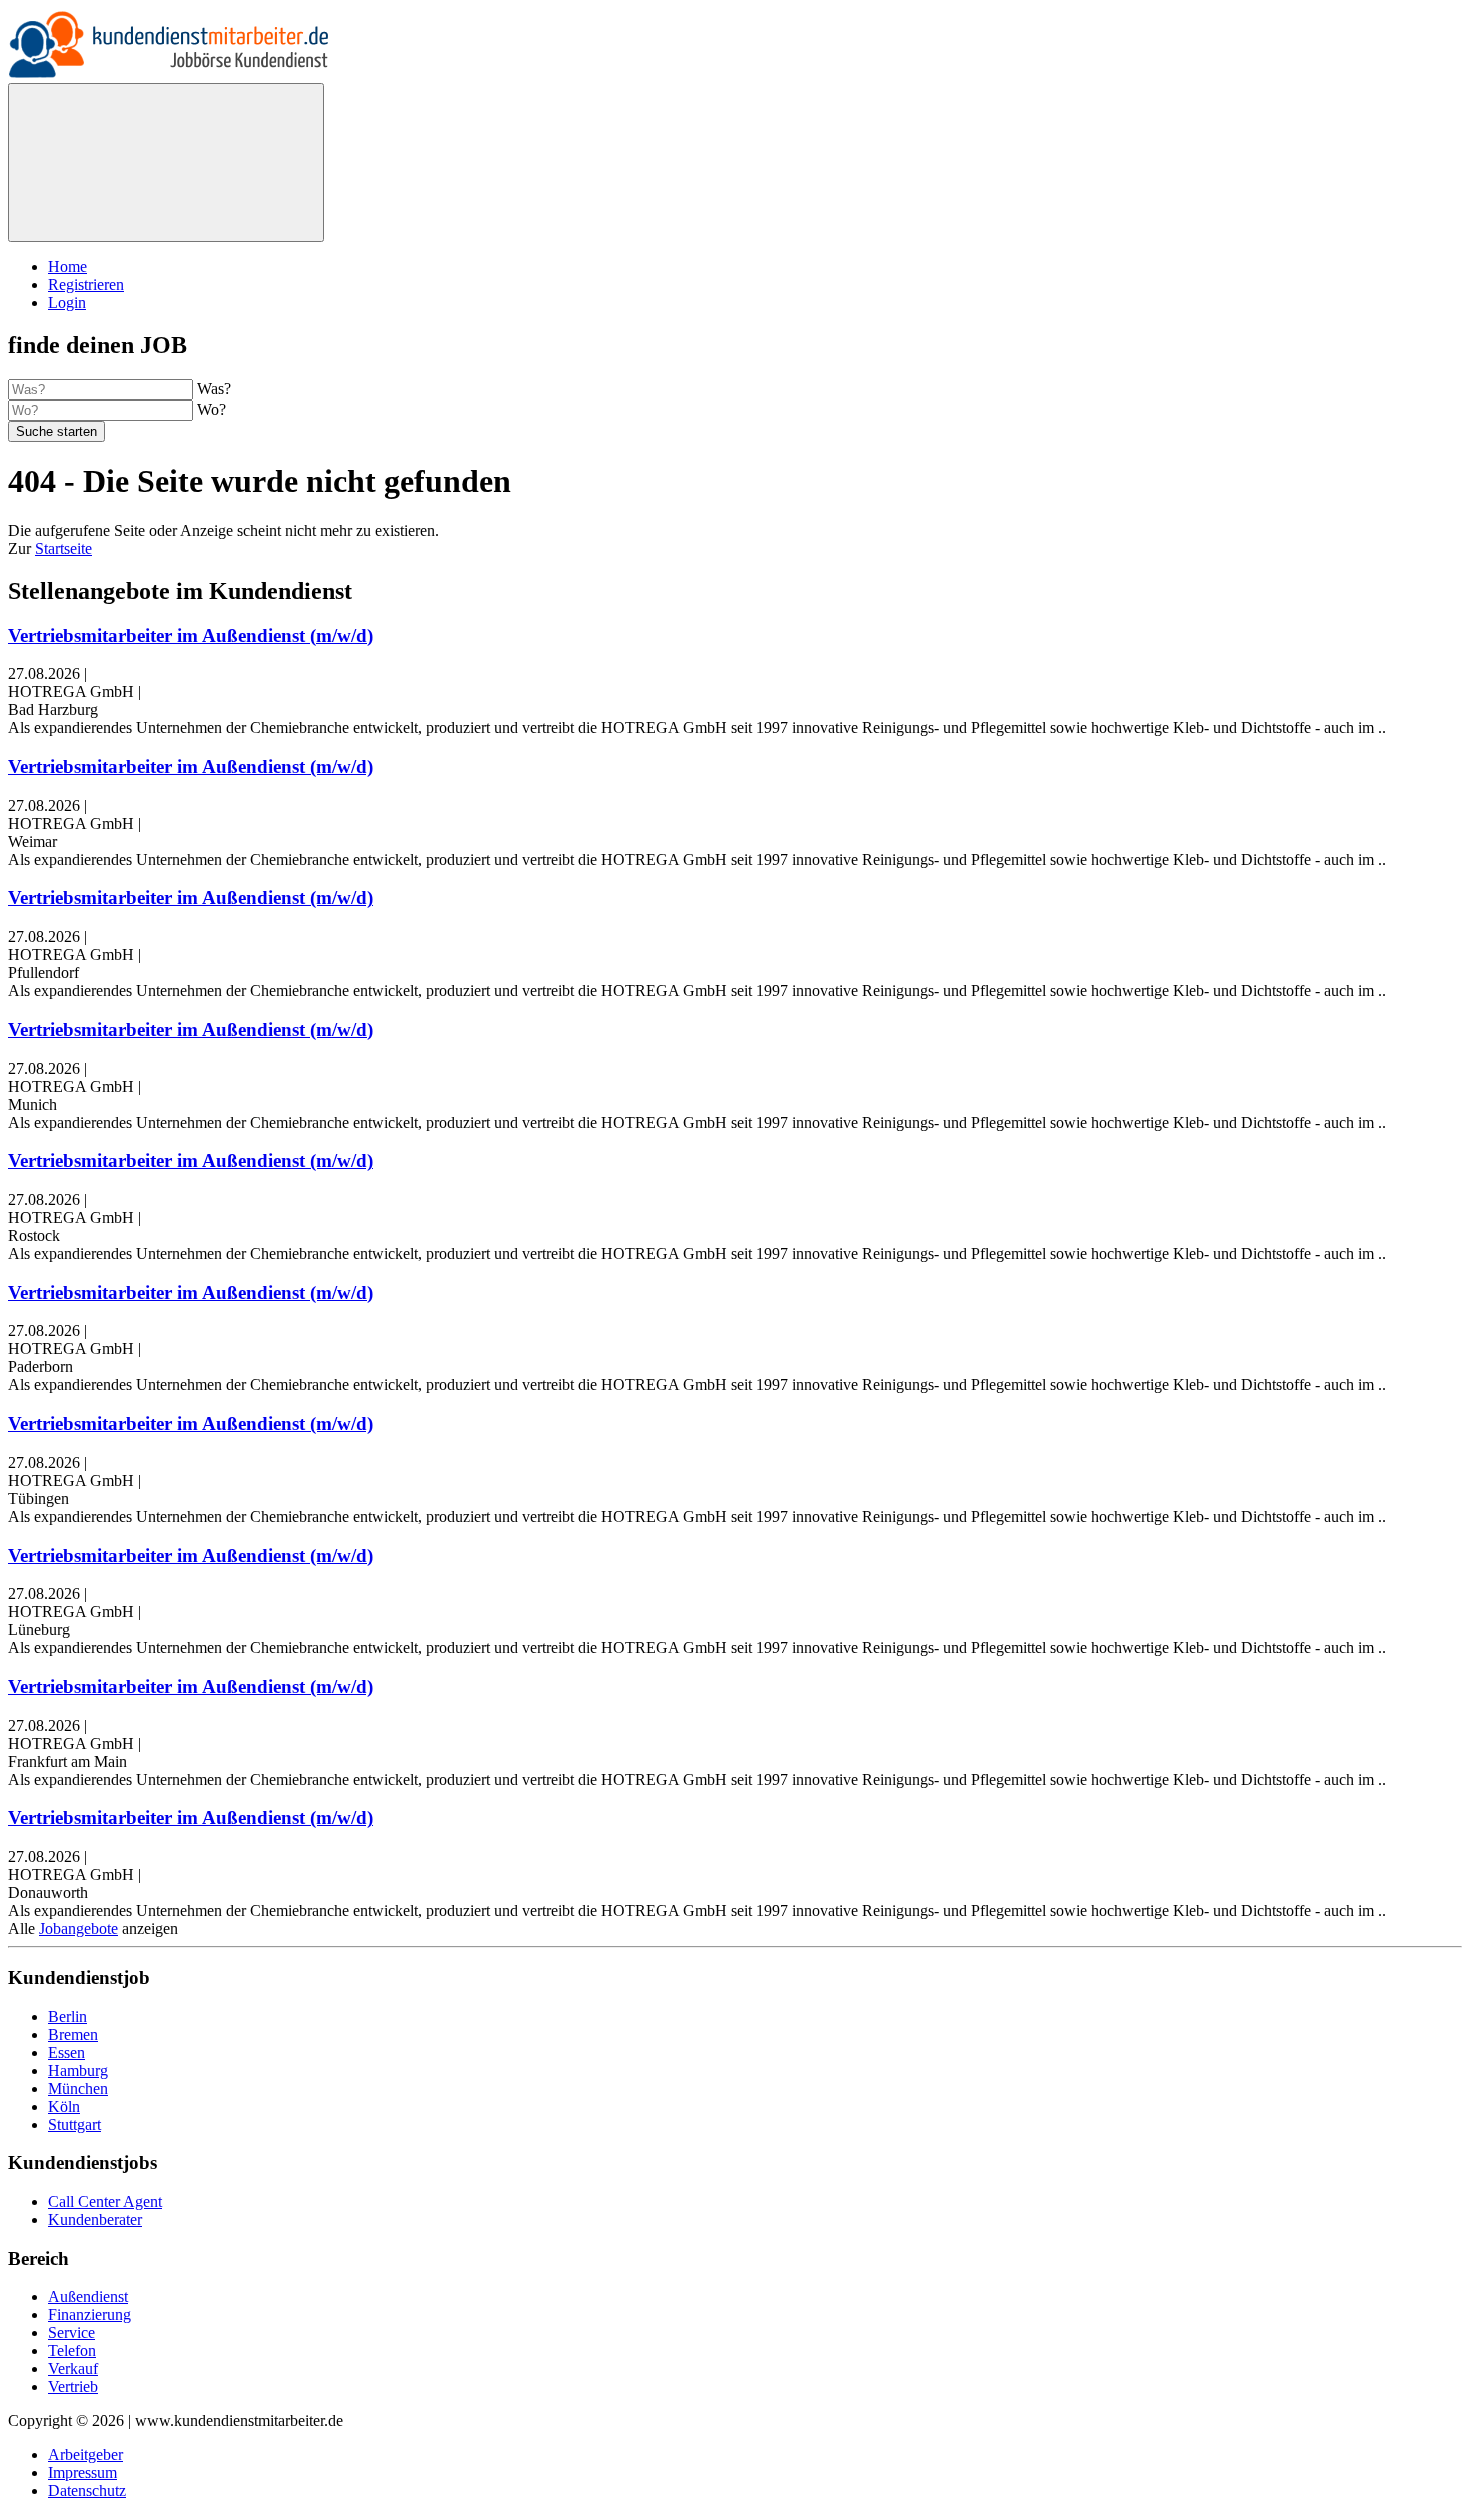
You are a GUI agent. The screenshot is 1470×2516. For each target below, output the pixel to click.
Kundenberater (95, 2219)
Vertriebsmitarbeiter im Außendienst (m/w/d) (190, 635)
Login (67, 302)
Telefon (72, 2350)
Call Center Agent (105, 2201)
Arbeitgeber (85, 2454)
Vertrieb (73, 2386)
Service (71, 2332)
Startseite (63, 548)
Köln (64, 2106)
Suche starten (56, 431)
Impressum (82, 2472)
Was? (214, 388)
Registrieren (86, 284)
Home (67, 266)
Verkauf (73, 2368)
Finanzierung (89, 2314)
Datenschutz (87, 2490)
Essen (66, 2052)
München (78, 2088)
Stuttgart (74, 2124)
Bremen (73, 2034)
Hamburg (78, 2070)
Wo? (211, 409)
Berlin (67, 2016)
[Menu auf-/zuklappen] (166, 162)
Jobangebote (78, 1928)
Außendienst (88, 2296)
